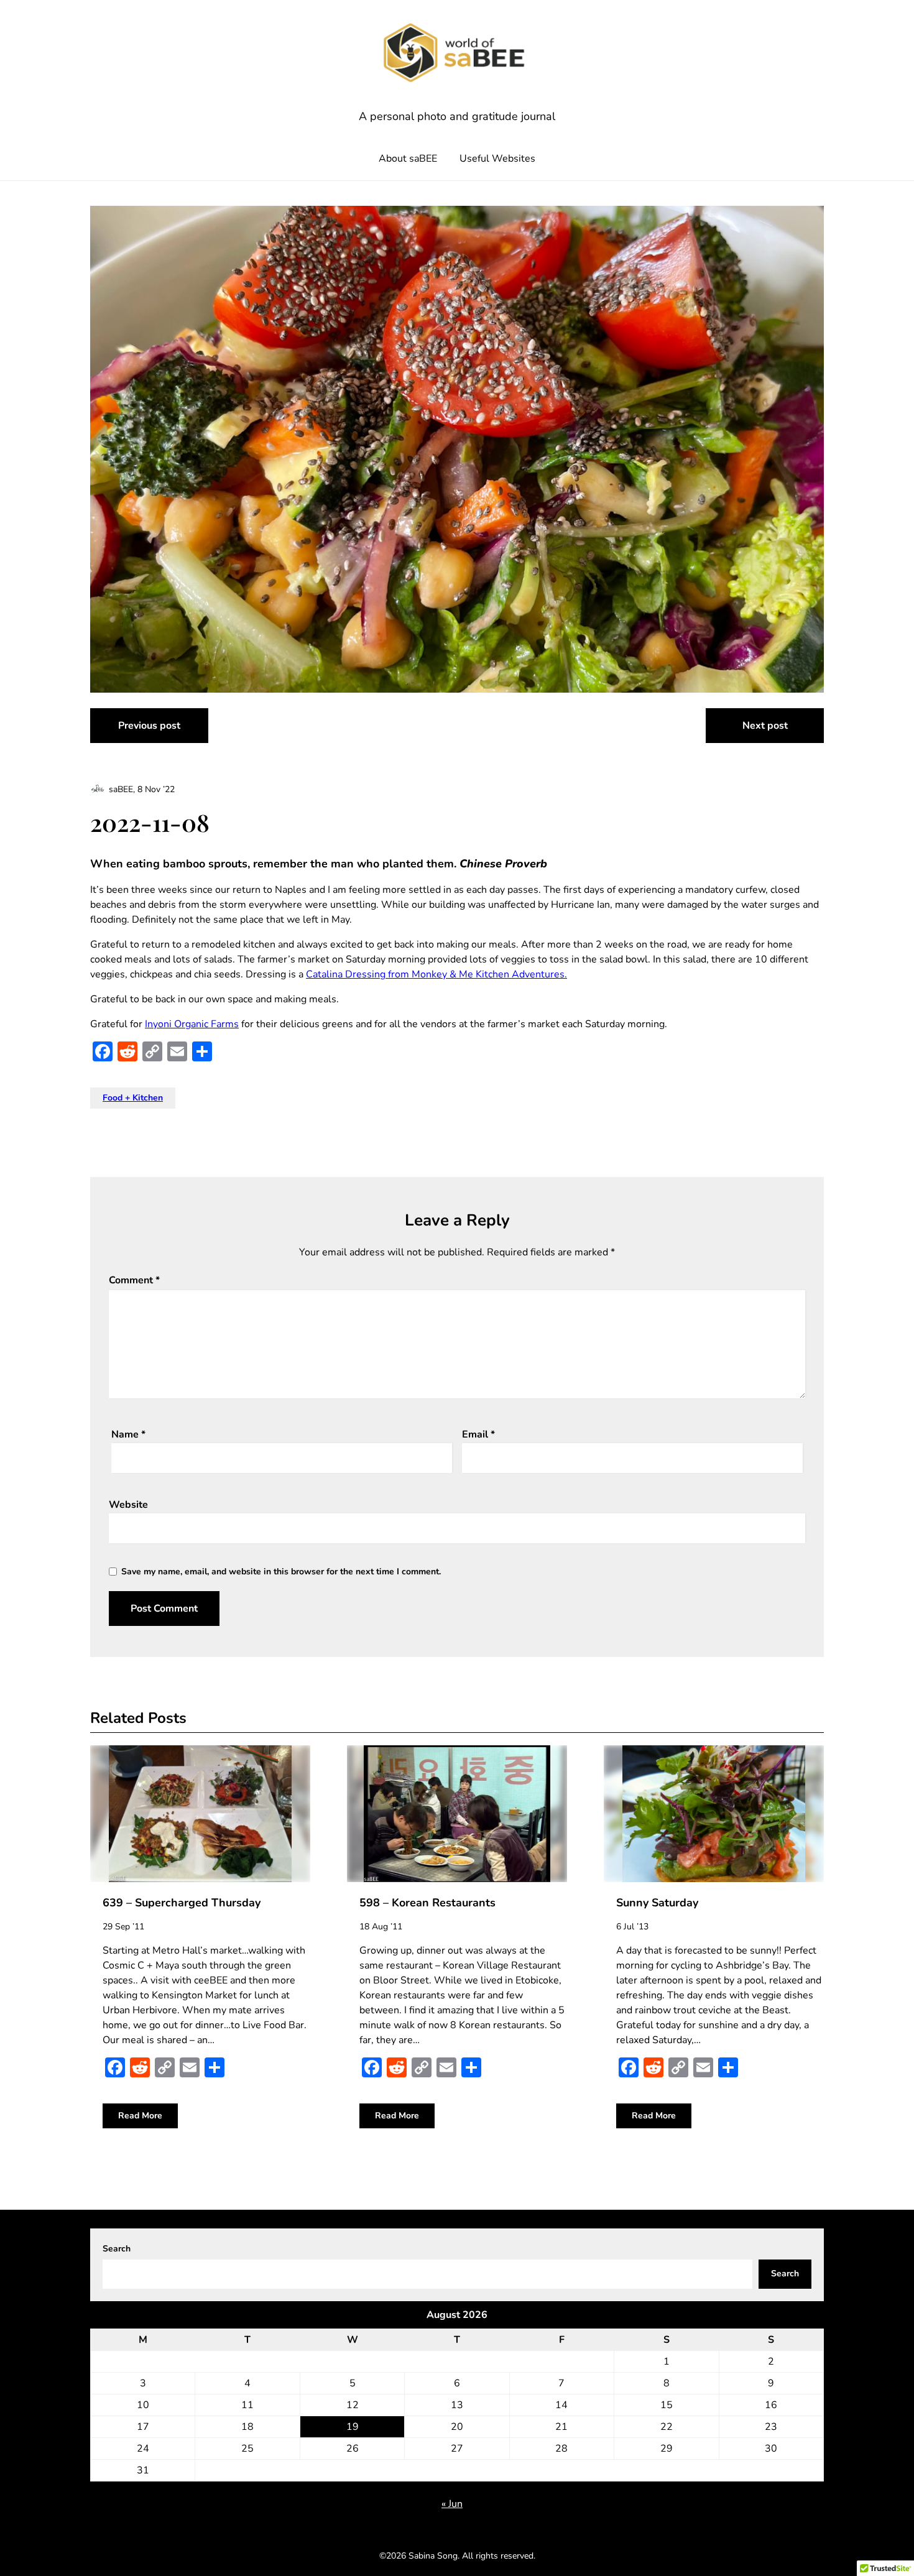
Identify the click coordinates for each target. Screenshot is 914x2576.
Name (128, 1434)
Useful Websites (497, 159)
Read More (140, 2116)
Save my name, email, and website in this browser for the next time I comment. (281, 1572)
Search (117, 2249)
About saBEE (408, 159)
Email (478, 1434)
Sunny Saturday (657, 1903)
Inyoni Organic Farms (192, 1024)
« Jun (452, 2504)
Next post (765, 726)
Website (128, 1505)
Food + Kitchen (133, 1098)
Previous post (149, 726)
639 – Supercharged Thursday (182, 1903)
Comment (134, 1280)
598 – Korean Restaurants (427, 1903)
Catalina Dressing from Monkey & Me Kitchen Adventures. (436, 974)
